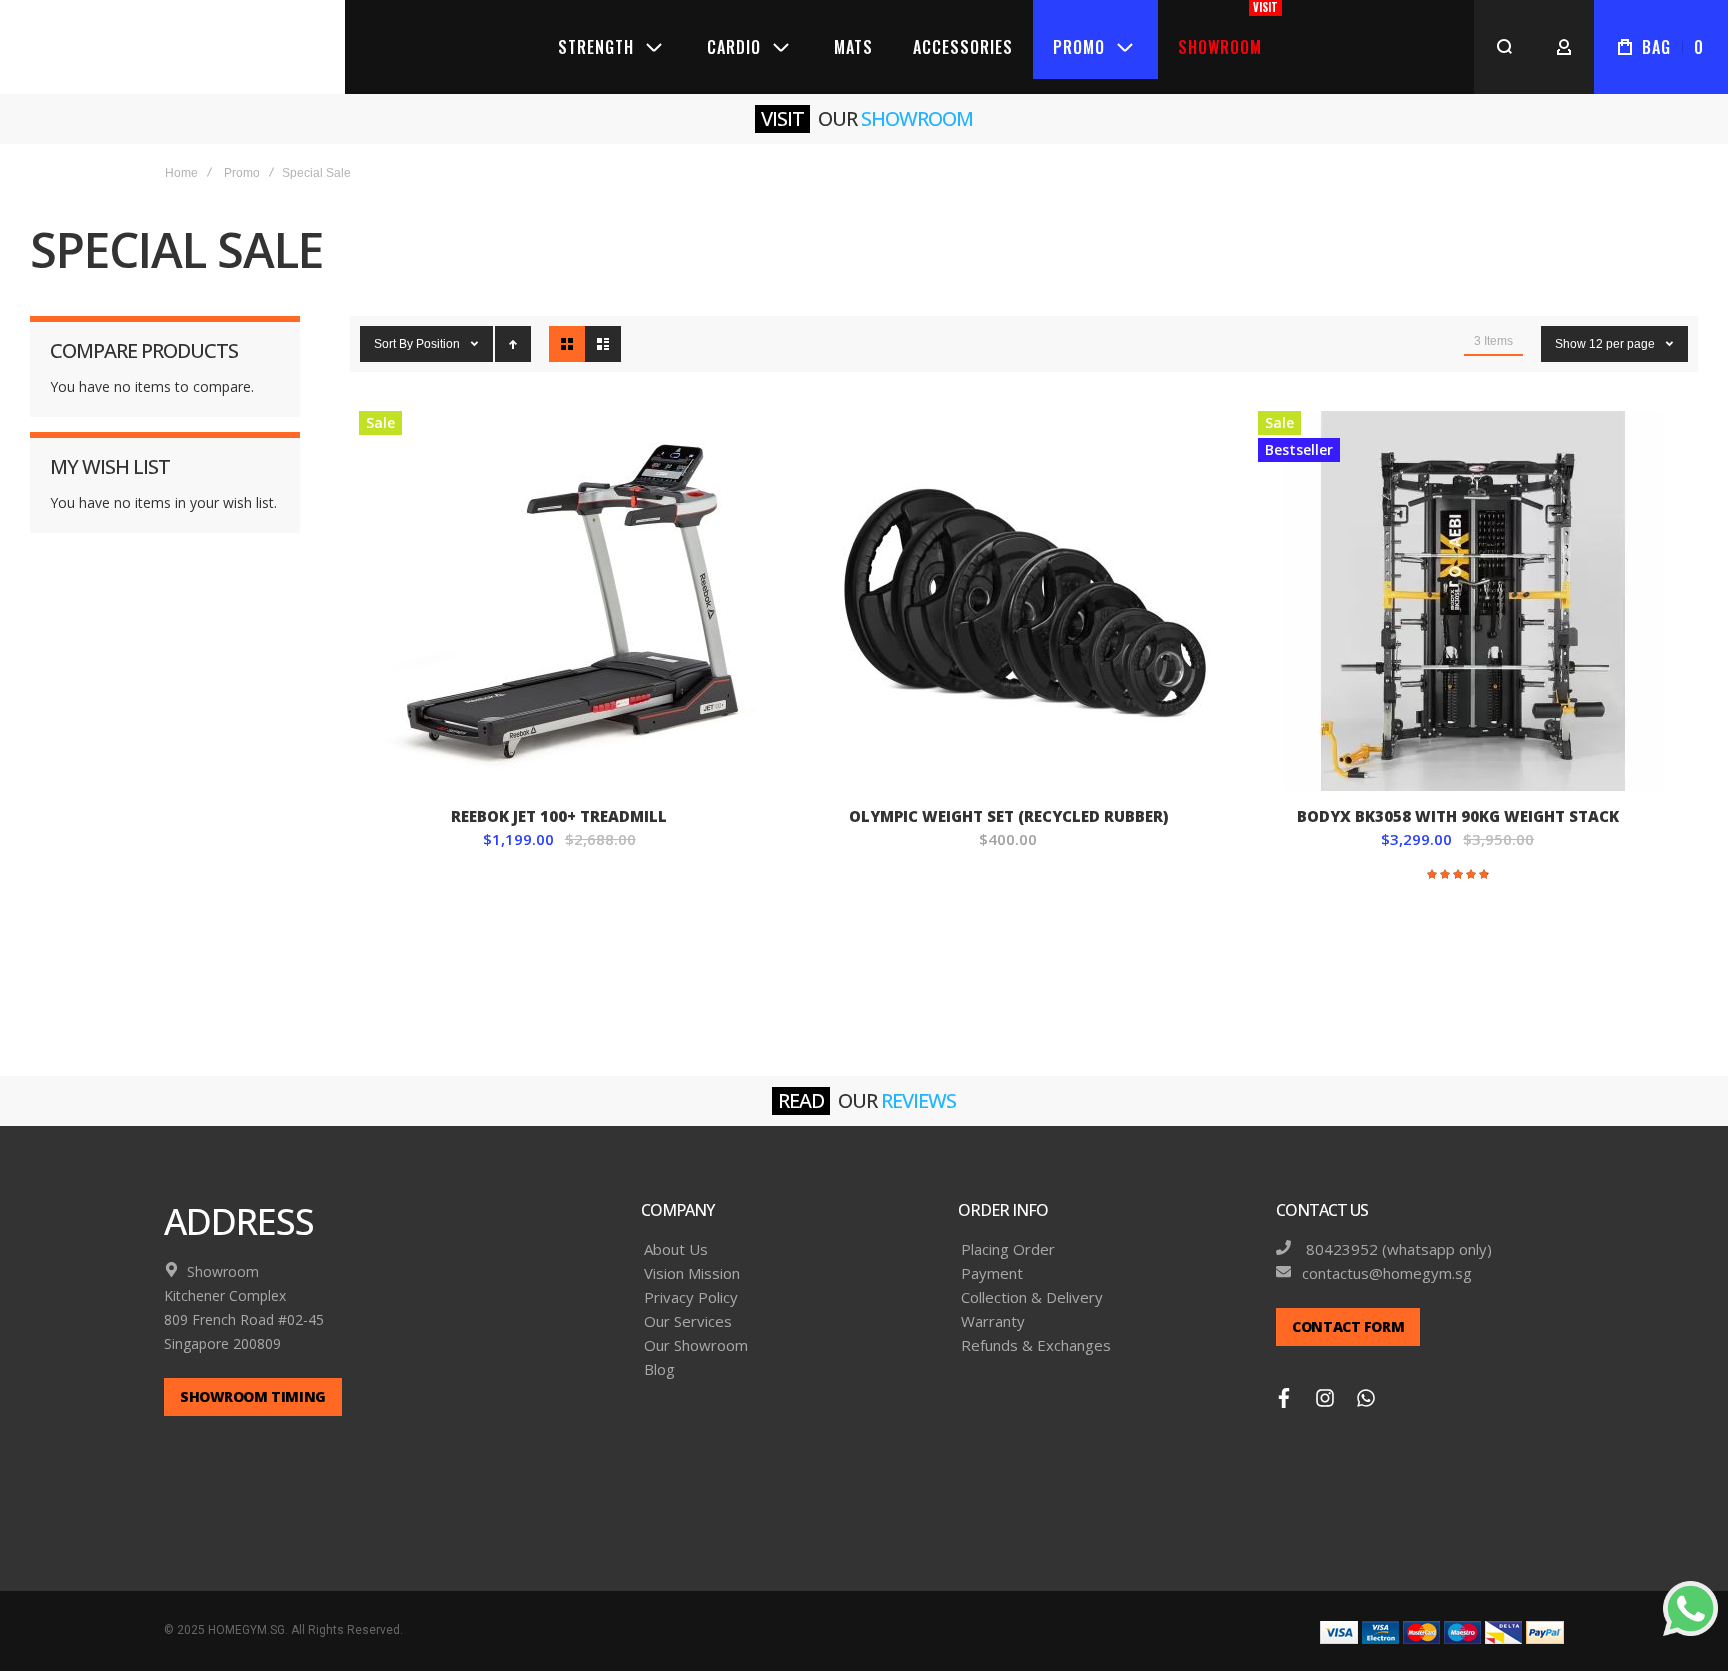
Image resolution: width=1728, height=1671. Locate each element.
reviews (918, 1081)
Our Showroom (696, 1326)
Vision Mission (692, 1254)
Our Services (688, 1302)
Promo (242, 153)
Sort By (393, 325)
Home (181, 153)
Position (439, 325)
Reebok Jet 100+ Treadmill (574, 582)
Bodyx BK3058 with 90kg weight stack (1473, 582)
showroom (917, 98)
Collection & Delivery (1032, 1278)
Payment (992, 1254)
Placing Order (1008, 1230)
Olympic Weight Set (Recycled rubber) (1023, 582)
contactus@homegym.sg (1387, 1254)
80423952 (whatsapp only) (1397, 1230)
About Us (676, 1230)
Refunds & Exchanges (1036, 1326)
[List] (603, 325)
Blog (659, 1350)
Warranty (993, 1302)
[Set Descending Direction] (513, 325)
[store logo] (172, 37)
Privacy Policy (691, 1278)
